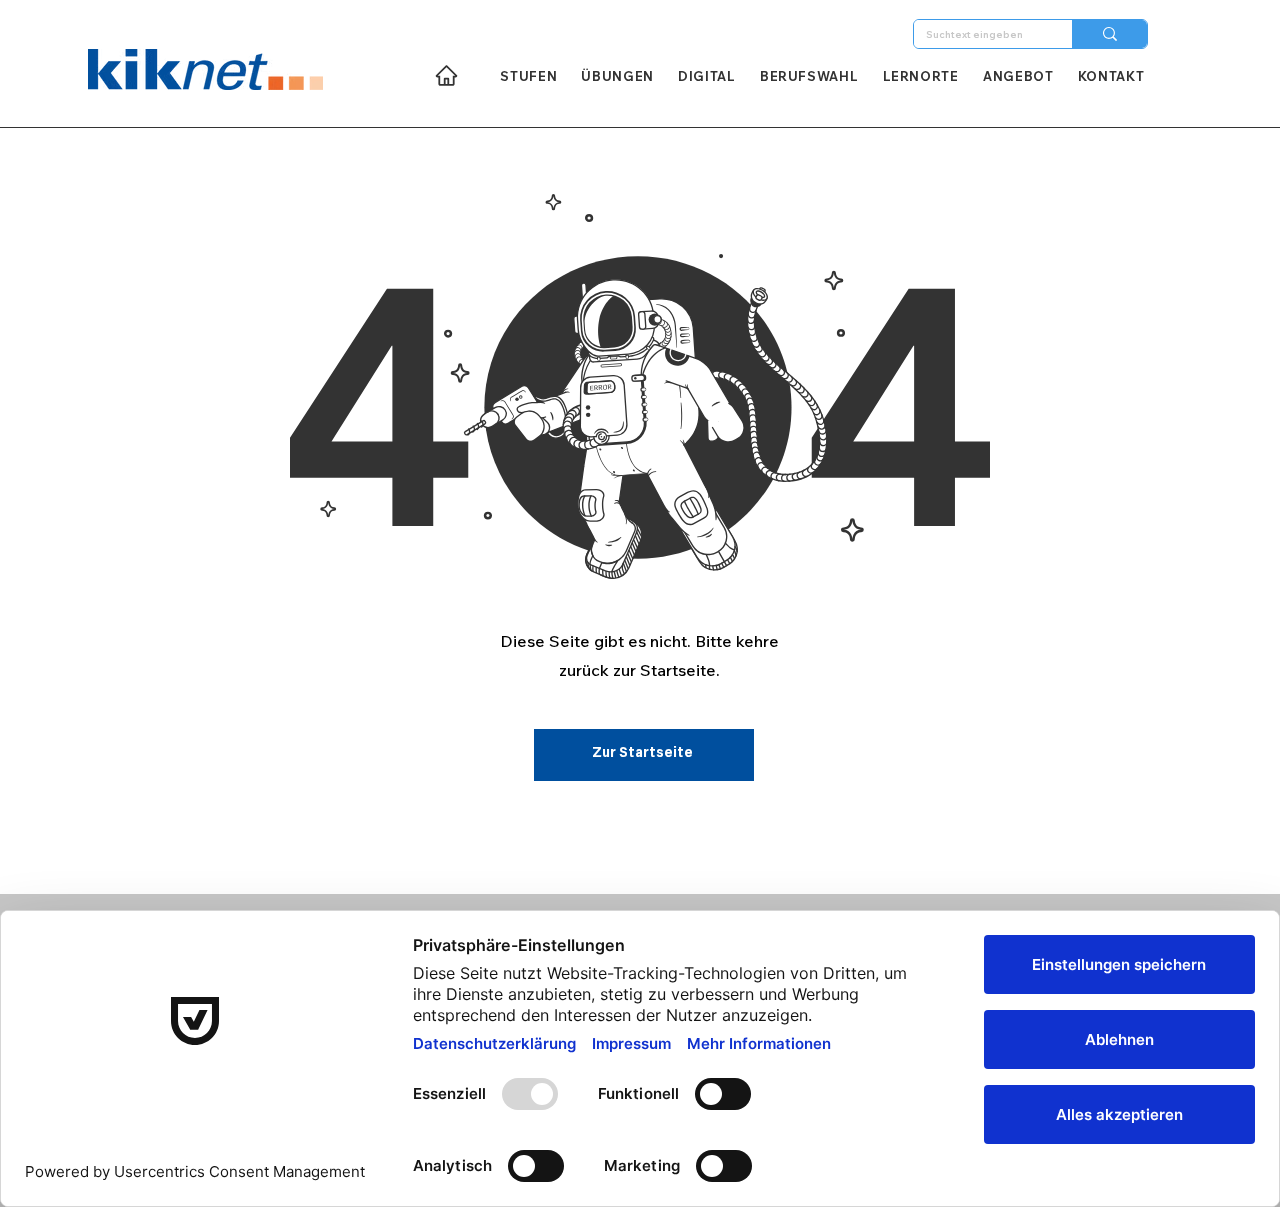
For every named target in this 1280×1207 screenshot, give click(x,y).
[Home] (446, 75)
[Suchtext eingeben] (1109, 34)
